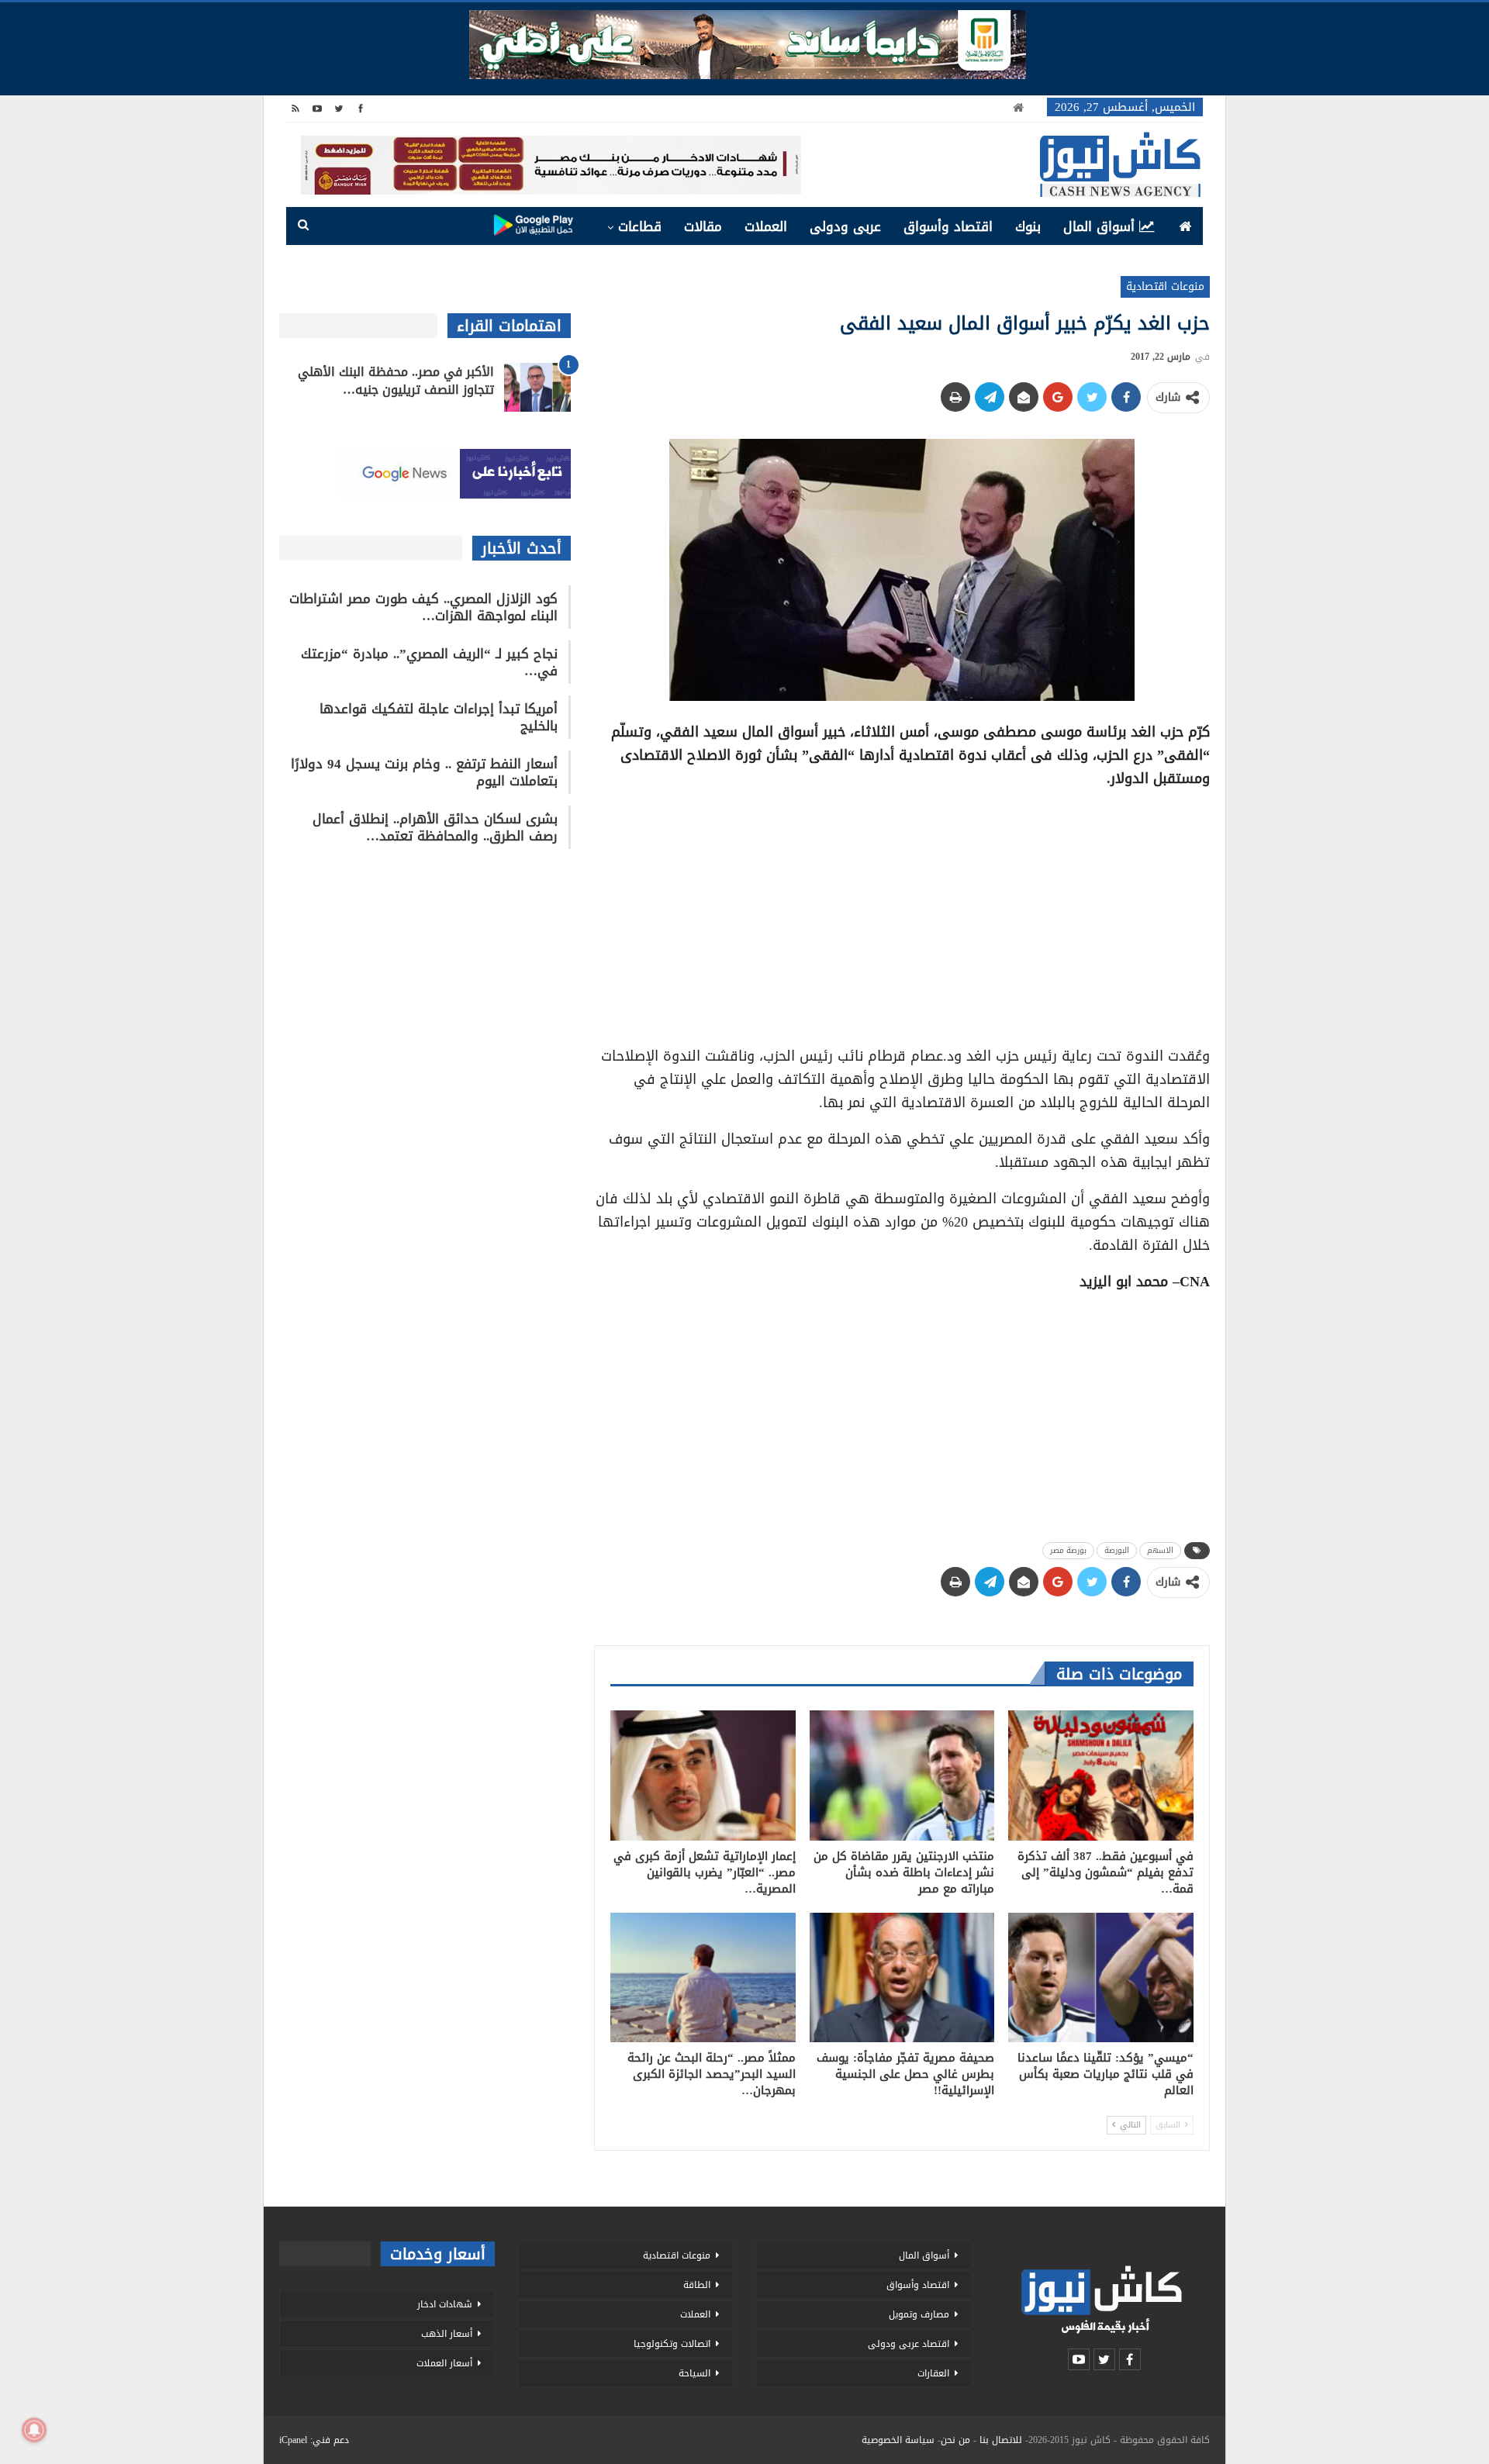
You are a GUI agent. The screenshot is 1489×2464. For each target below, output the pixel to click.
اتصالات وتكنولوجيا (672, 2344)
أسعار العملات (444, 2363)
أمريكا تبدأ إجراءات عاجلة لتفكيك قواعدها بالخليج (439, 717)
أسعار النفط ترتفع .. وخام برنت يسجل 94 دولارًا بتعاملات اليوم (424, 772)
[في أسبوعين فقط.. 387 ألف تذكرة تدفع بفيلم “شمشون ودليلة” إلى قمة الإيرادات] (1101, 1775)
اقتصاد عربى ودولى (909, 2344)
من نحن (955, 2440)
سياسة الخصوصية (898, 2440)
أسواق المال (1099, 226)
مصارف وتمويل (919, 2314)
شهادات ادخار (445, 2304)
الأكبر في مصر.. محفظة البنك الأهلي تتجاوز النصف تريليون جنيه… (396, 381)
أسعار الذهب (447, 2334)
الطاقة (697, 2285)
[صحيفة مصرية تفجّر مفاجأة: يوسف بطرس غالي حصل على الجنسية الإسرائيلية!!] (902, 1977)
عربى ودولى (845, 226)
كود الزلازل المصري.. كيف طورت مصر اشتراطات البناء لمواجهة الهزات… (423, 607)
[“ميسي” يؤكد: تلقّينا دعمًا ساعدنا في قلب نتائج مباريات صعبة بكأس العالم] (1101, 1977)
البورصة (1117, 1550)
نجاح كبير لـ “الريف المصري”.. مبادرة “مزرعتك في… (429, 662)
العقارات (933, 2373)
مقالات (703, 226)
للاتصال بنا (1001, 2440)
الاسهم (1160, 1550)
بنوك (1028, 226)
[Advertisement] (902, 912)
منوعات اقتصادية (1165, 286)
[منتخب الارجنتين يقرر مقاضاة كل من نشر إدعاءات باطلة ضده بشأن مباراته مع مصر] (902, 1775)
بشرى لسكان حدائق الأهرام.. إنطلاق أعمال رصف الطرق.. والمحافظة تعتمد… (435, 827)
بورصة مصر (1068, 1550)
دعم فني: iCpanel (314, 2440)
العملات (766, 226)
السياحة (694, 2373)
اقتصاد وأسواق (948, 226)
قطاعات (640, 226)
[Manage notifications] (34, 2430)
